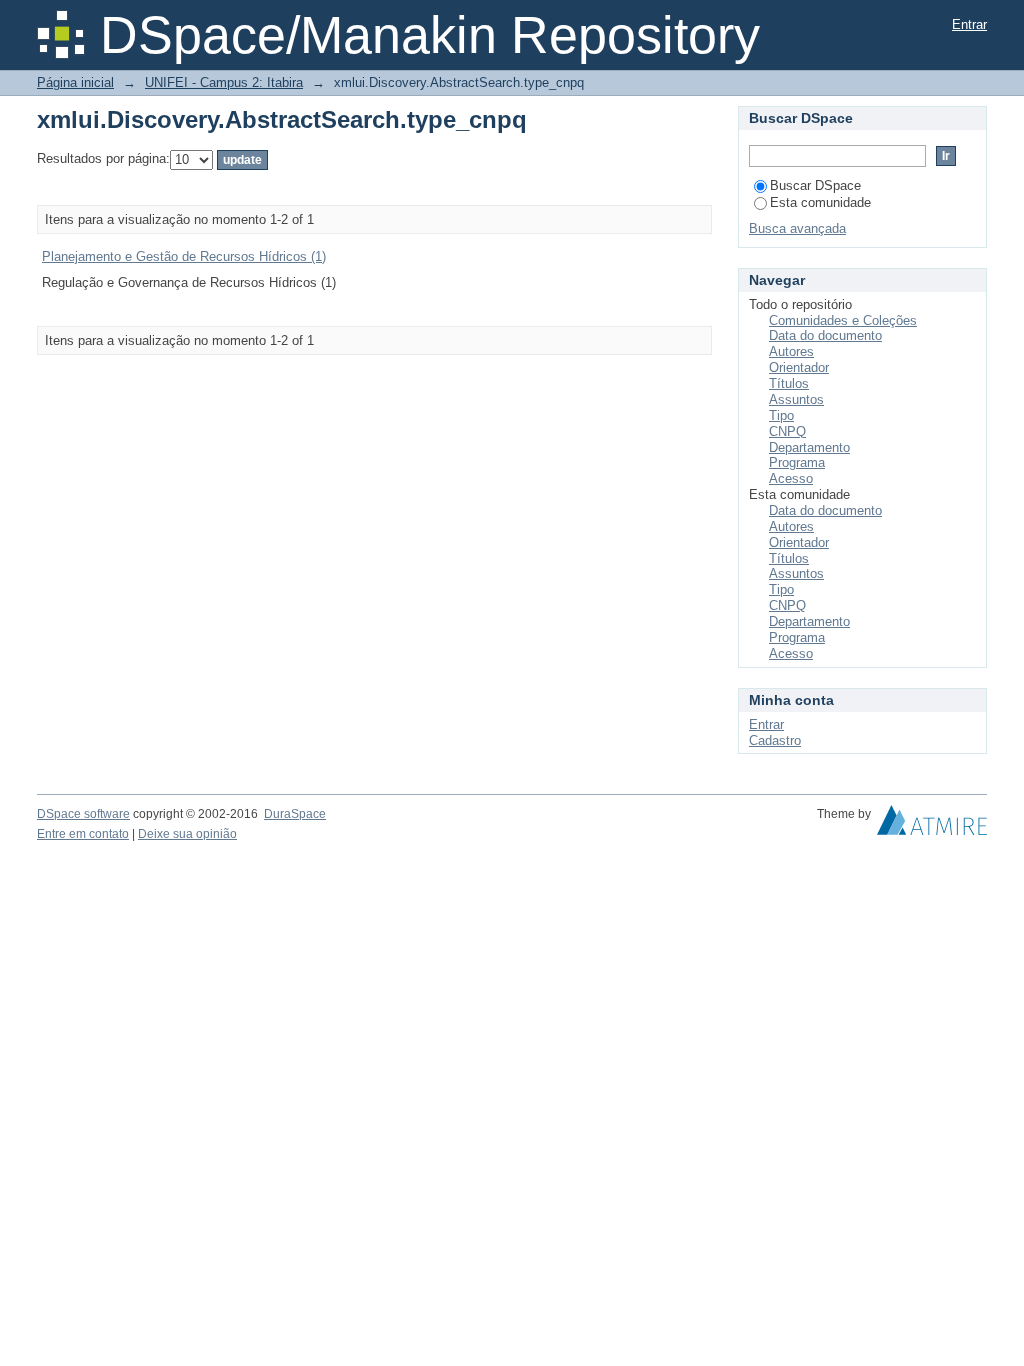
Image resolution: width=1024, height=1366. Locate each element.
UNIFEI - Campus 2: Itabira (224, 82)
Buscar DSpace (815, 185)
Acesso (791, 478)
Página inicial (75, 82)
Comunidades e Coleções (843, 320)
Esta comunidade (820, 202)
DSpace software (83, 814)
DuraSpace (295, 814)
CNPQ (787, 431)
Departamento (809, 447)
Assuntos (796, 399)
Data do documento (825, 335)
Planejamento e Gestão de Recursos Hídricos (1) (184, 256)
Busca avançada (797, 228)
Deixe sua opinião (187, 834)
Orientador (799, 367)
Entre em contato (83, 834)
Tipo (781, 415)
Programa (797, 462)
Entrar (969, 24)
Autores (791, 351)
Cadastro (775, 740)
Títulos (789, 383)
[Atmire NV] (932, 825)
